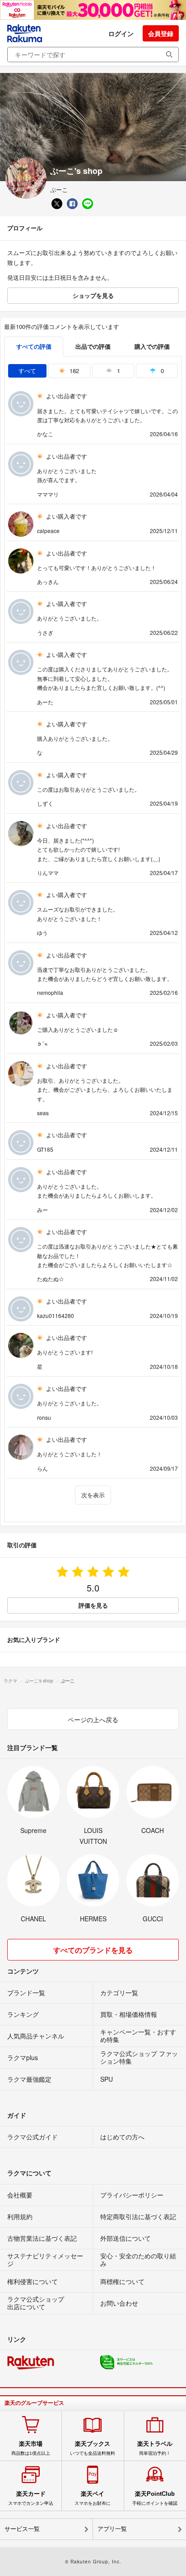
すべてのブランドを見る (93, 1950)
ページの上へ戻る (93, 1719)
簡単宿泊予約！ (155, 2448)
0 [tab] (161, 371)
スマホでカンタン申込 (31, 2498)
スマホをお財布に (93, 2498)
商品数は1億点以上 (31, 2448)
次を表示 (93, 1495)
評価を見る (93, 1605)
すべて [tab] (27, 371)
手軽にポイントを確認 (155, 2498)
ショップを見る (93, 295)
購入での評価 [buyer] (152, 346)
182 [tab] (73, 371)
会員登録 (161, 33)
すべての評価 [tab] (34, 346)
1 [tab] (118, 371)
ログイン (121, 33)
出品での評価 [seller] (93, 346)
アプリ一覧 (112, 2529)
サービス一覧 (22, 2529)
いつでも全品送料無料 (93, 2448)
